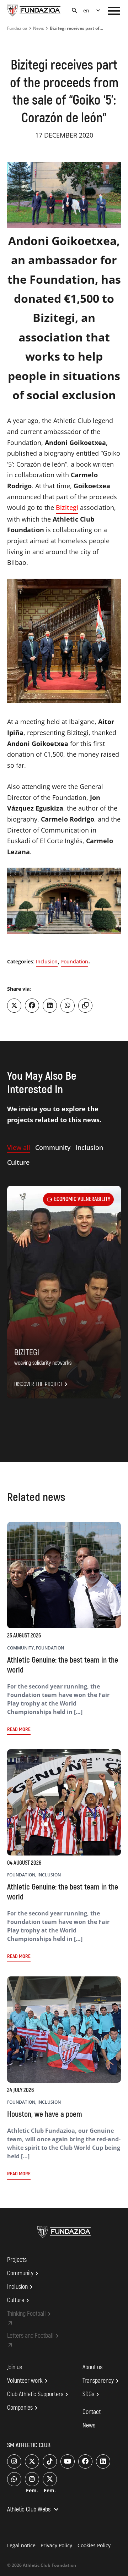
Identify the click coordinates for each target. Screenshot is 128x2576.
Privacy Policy (56, 2545)
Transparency (102, 2381)
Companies (23, 2408)
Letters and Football (34, 2336)
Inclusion (47, 961)
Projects (17, 2260)
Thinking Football (30, 2314)
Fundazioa (17, 28)
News (39, 28)
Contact (92, 2412)
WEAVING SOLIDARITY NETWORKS (43, 1363)
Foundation (75, 961)
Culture (19, 2300)
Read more (19, 1729)
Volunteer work (28, 2381)
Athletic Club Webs (34, 2510)
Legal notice (21, 2545)
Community (24, 2274)
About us (92, 2367)
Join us (15, 2367)
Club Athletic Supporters (39, 2394)
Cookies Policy (94, 2545)
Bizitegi (67, 507)
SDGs (92, 2394)
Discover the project (42, 1384)
